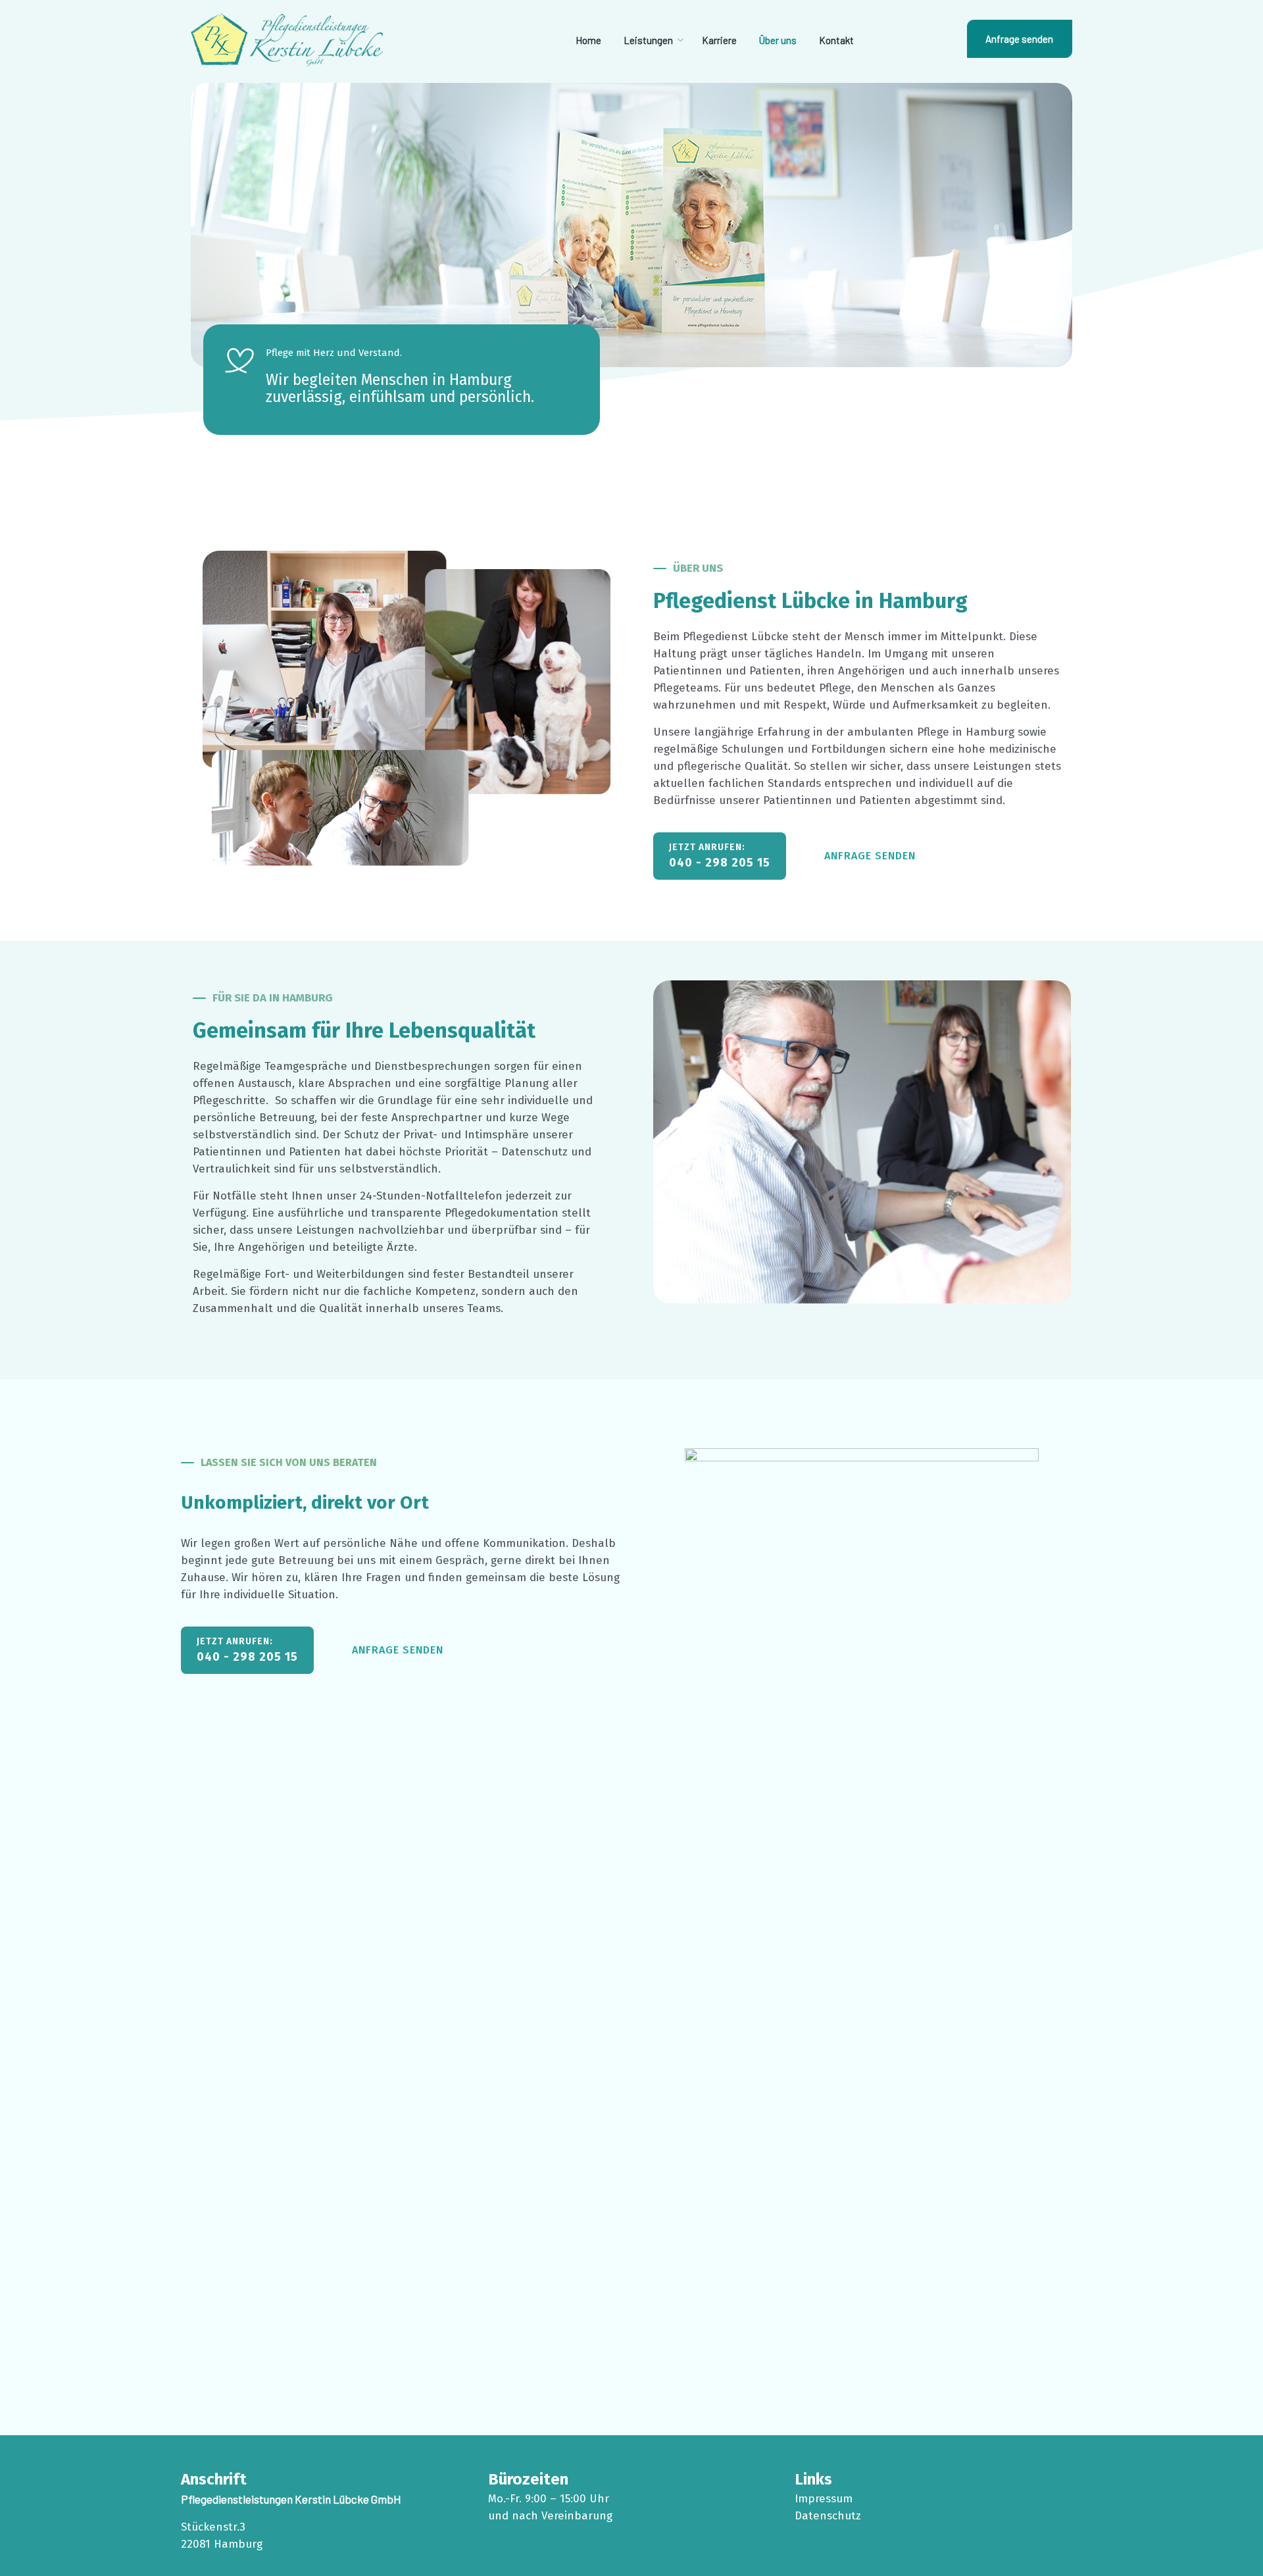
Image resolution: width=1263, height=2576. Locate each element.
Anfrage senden (1019, 39)
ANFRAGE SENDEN (870, 856)
